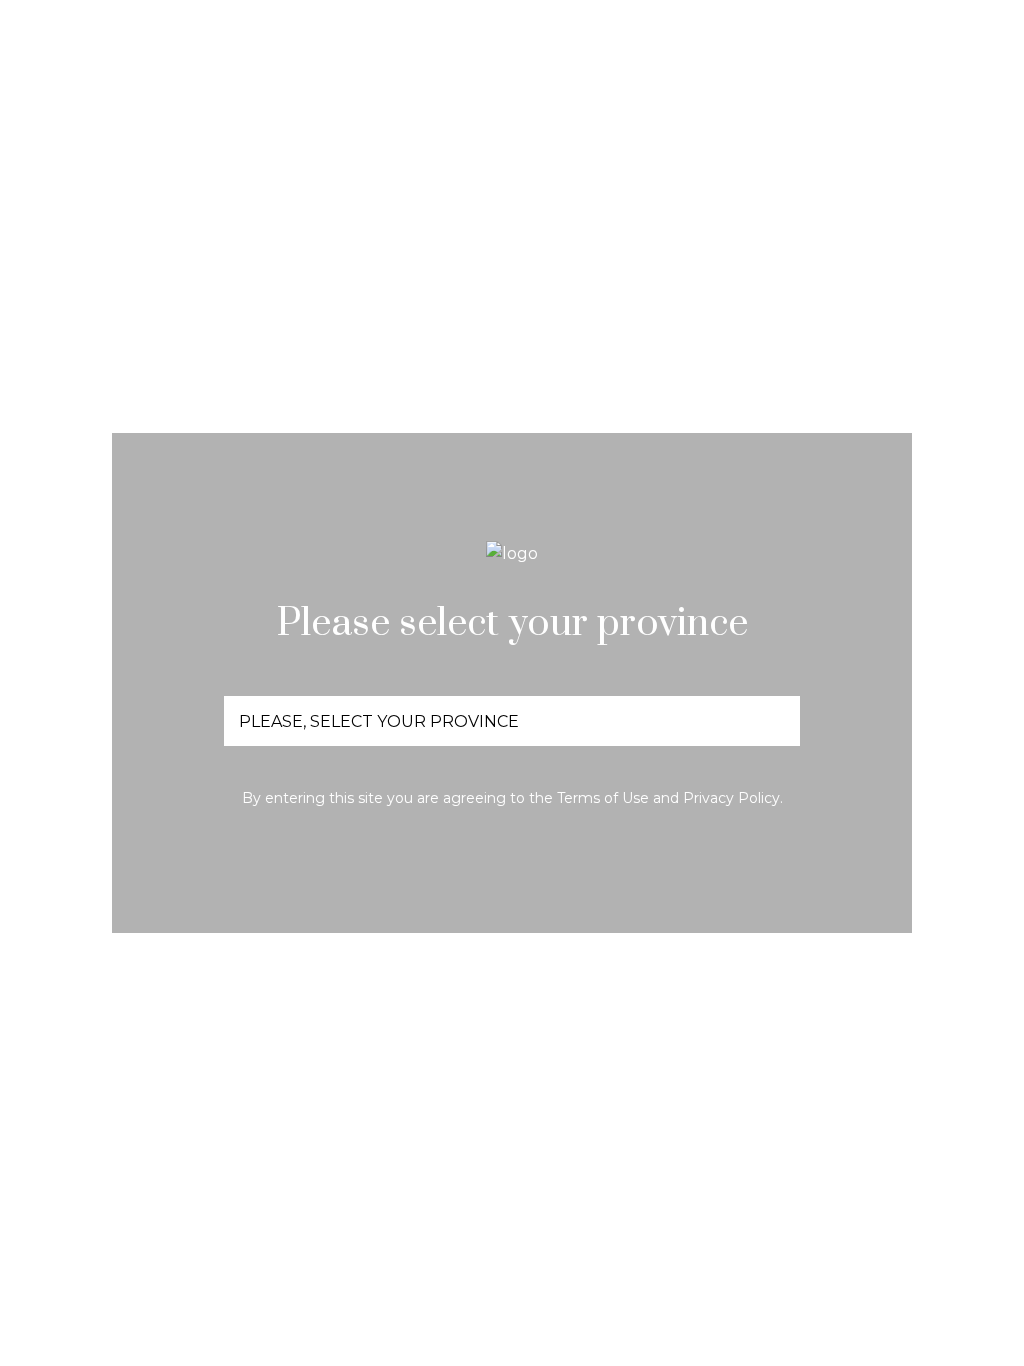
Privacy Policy (731, 798)
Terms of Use (603, 798)
